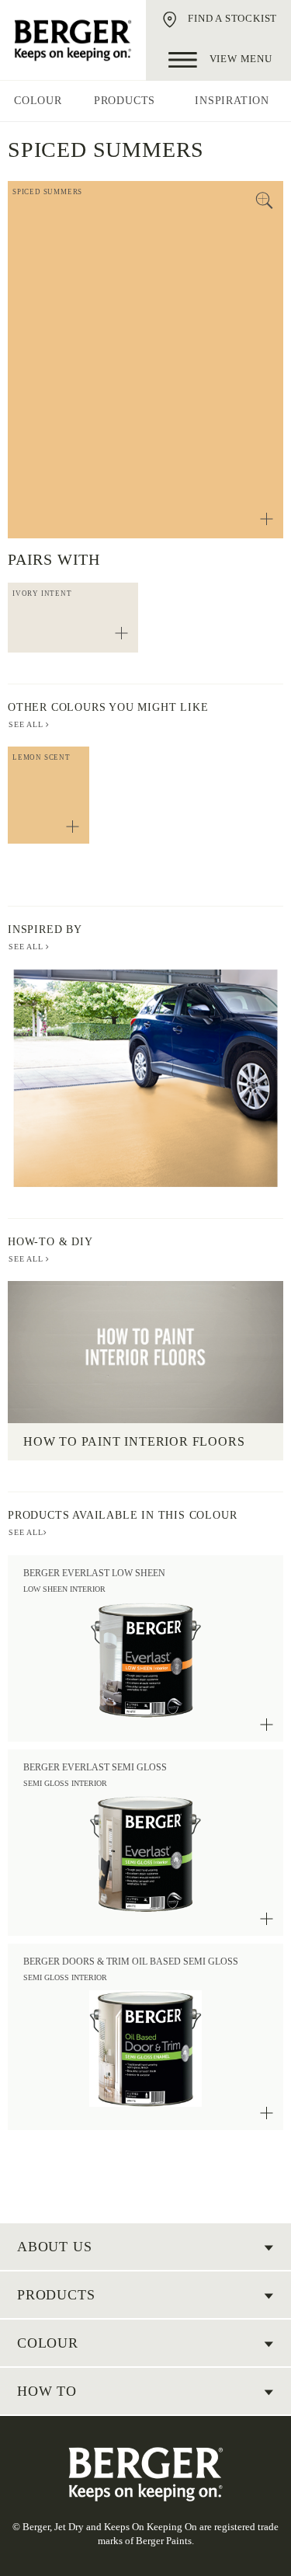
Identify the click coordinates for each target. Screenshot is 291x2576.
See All (27, 947)
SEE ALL (27, 724)
